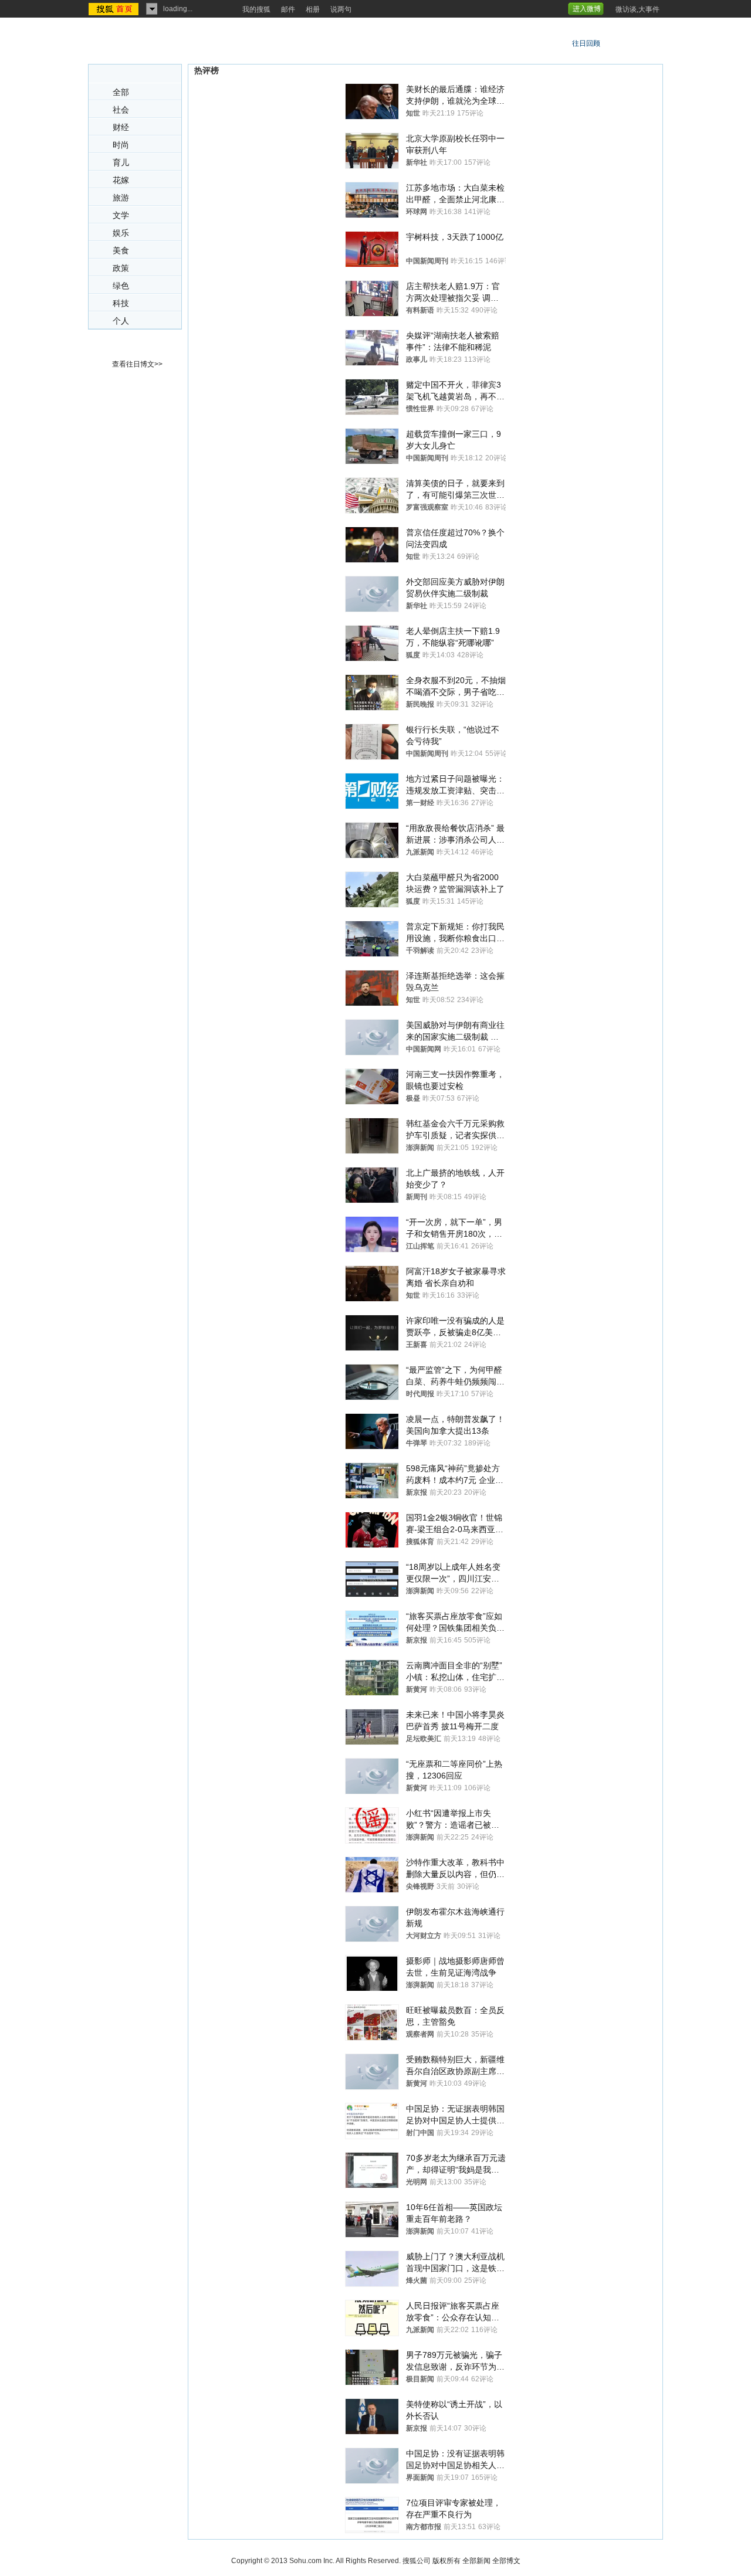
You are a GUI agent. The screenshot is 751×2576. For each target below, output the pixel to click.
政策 (121, 268)
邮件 (288, 9)
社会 (121, 110)
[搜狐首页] (115, 9)
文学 (121, 215)
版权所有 (446, 2561)
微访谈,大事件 (637, 9)
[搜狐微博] (608, 5)
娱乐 (121, 233)
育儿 (121, 163)
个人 (121, 321)
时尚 (121, 145)
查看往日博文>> (137, 364)
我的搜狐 (256, 9)
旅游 (121, 198)
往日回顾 (586, 43)
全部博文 (506, 2561)
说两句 (341, 9)
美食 (121, 251)
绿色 (121, 286)
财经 (121, 128)
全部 (121, 92)
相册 (313, 9)
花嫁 (121, 180)
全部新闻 (476, 2561)
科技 (121, 303)
